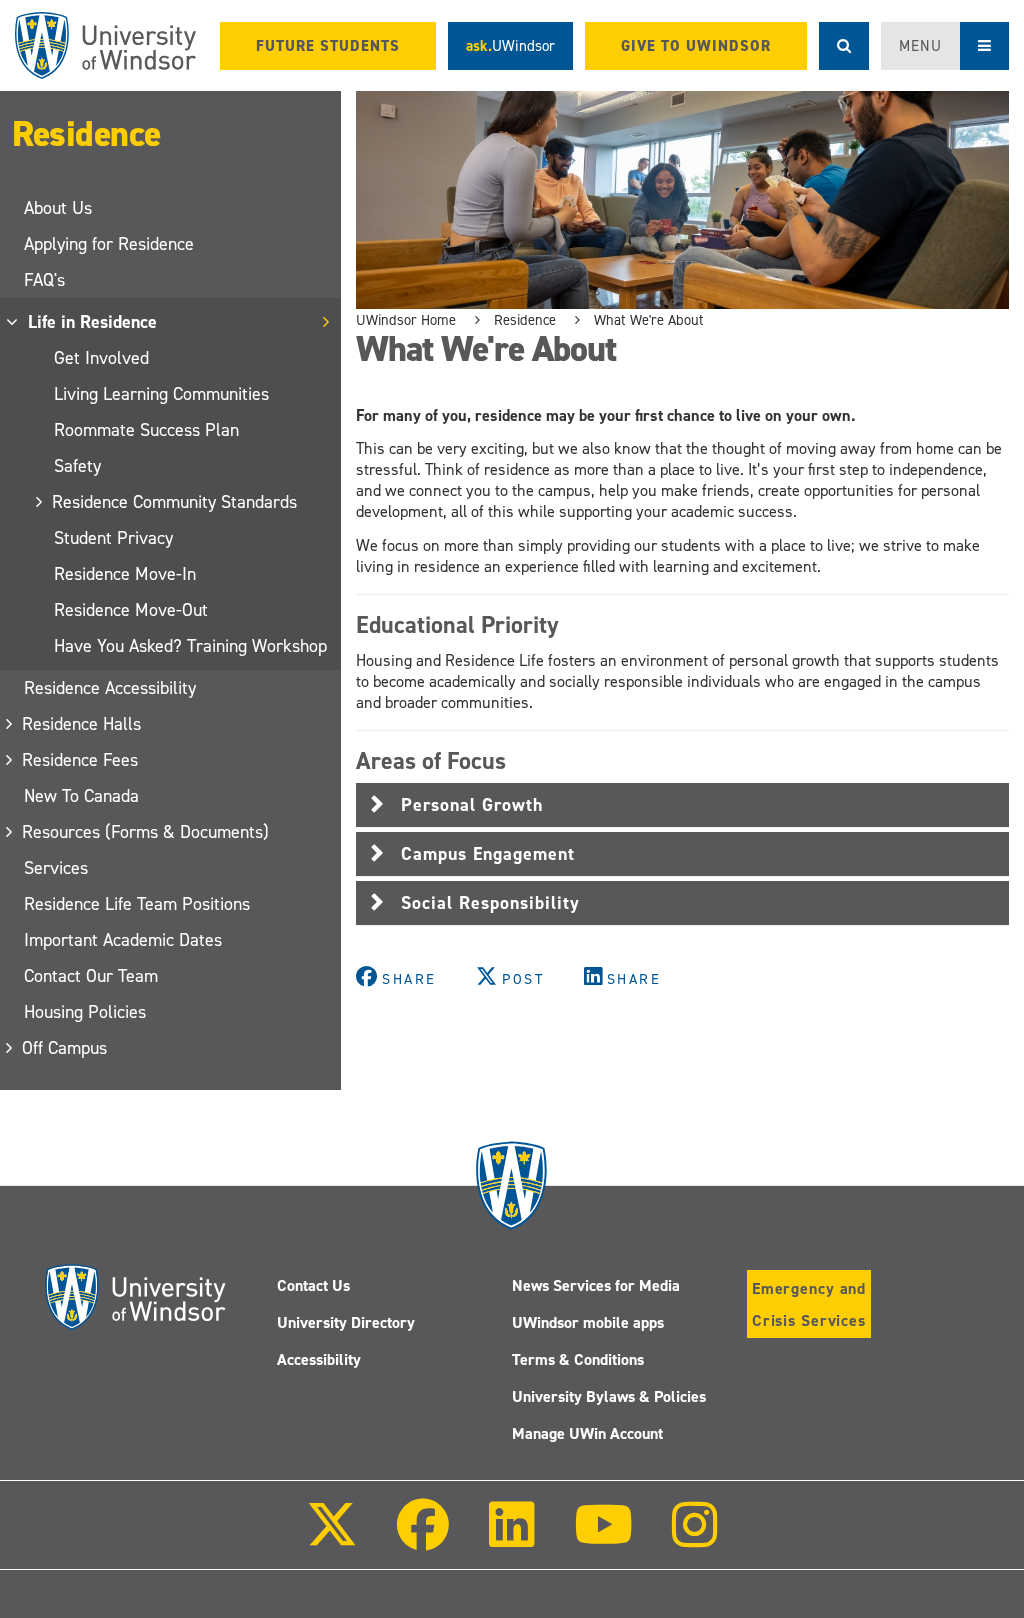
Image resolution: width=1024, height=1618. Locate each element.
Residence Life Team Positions (137, 904)
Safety (77, 466)
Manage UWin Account (587, 1433)
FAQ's (44, 280)
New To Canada (81, 796)
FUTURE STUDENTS (328, 46)
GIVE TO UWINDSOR (696, 46)
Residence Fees (81, 760)
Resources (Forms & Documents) (146, 832)
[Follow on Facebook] (423, 1538)
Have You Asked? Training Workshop (190, 646)
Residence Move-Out (131, 610)
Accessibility (319, 1359)
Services (56, 868)
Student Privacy (113, 538)
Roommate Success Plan (146, 430)
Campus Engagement (488, 854)
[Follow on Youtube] (603, 1538)
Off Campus (65, 1048)
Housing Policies (85, 1012)
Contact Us (313, 1285)
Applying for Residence (109, 244)
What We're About (649, 320)
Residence (86, 134)
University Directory (346, 1322)
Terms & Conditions (578, 1359)
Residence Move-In (125, 574)
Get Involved (101, 358)
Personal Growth (472, 805)
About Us (58, 208)
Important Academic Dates (123, 940)
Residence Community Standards (175, 502)
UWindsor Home (406, 320)
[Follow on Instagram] (695, 1538)
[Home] (105, 45)
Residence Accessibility (110, 688)
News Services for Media (596, 1285)
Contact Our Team (91, 976)
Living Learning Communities (161, 394)
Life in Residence (93, 322)
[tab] (682, 805)
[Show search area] (844, 46)
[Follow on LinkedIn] (511, 1538)
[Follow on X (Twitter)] (332, 1538)
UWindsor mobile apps (588, 1322)
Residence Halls (82, 724)
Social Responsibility (490, 903)
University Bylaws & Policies (609, 1396)
